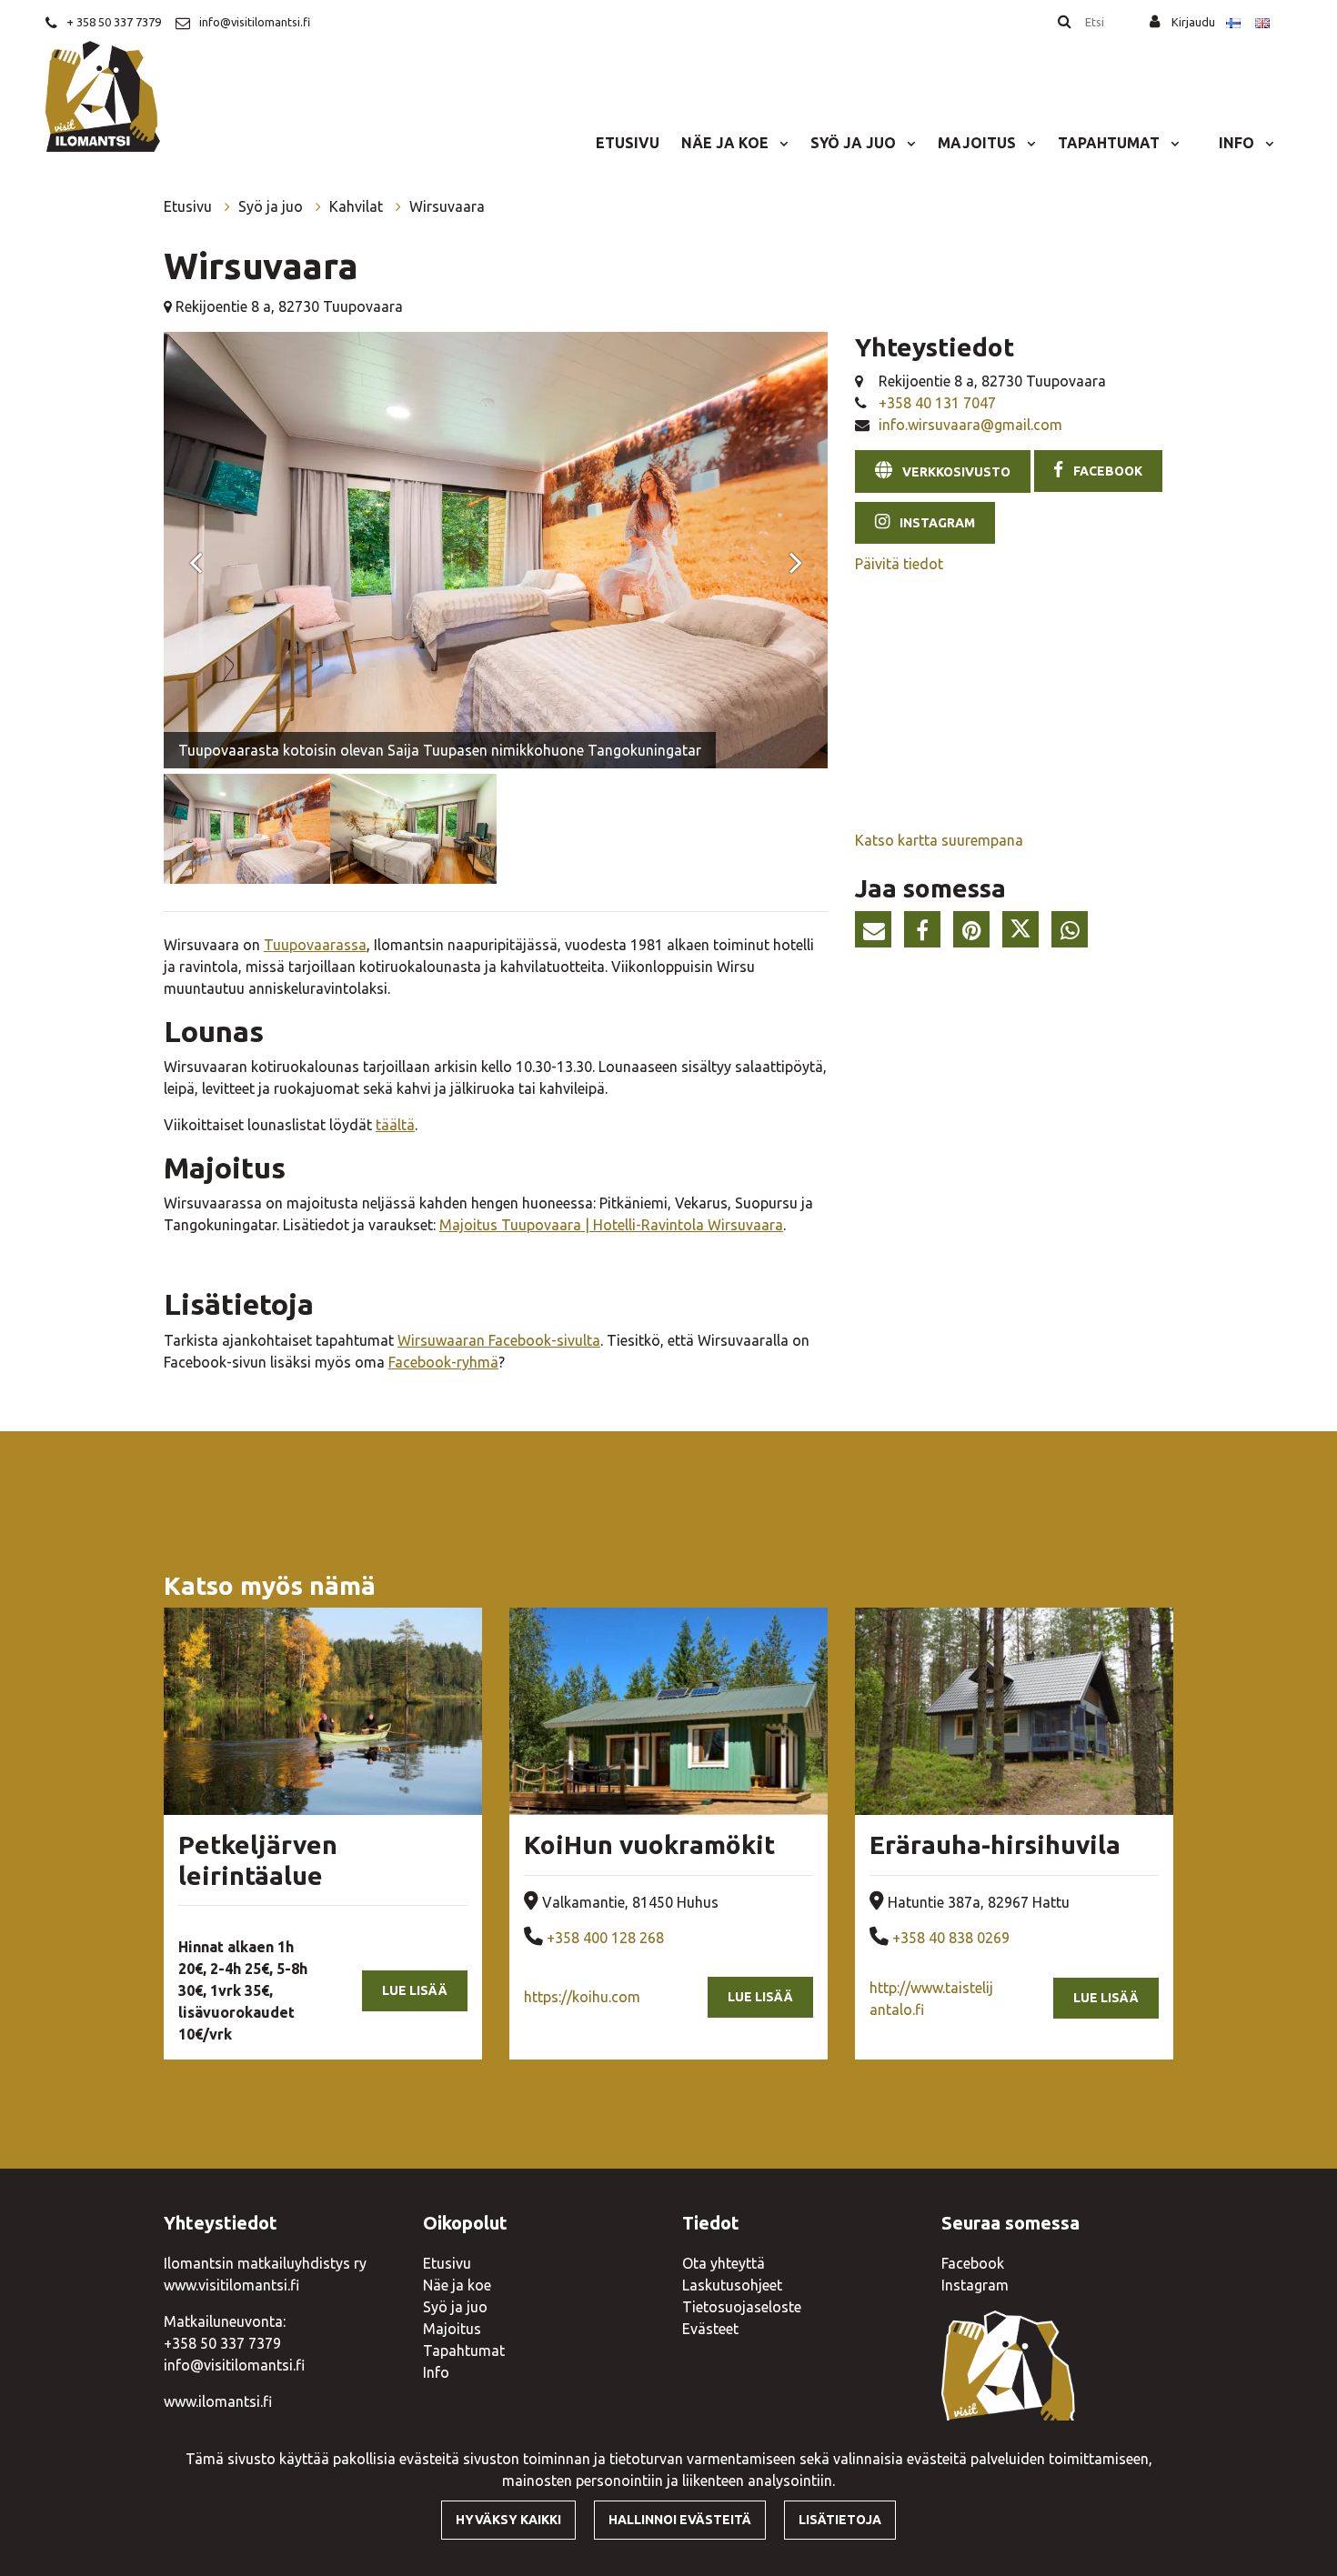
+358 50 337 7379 (222, 2343)
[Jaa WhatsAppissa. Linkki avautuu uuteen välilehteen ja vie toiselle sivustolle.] (1074, 934)
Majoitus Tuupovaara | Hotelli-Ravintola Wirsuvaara (611, 1225)
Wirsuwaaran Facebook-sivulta (499, 1340)
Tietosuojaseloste (742, 2307)
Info (1238, 143)
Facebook (973, 2263)
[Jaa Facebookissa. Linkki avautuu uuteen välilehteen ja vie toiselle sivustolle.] (927, 934)
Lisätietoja (840, 2520)
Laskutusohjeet (732, 2285)
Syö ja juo (855, 143)
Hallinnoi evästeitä (680, 2520)
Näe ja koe (727, 143)
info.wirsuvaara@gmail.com (970, 425)
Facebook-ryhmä (443, 1362)
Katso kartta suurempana (939, 840)
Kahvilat (358, 206)
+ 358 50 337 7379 (114, 22)
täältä (395, 1125)
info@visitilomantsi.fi (255, 22)
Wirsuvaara (447, 206)
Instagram (975, 2285)
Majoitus (979, 143)
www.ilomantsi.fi (218, 2401)
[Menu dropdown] (780, 143)
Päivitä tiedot (899, 564)
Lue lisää (415, 1990)
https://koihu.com (582, 1997)
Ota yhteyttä (724, 2263)
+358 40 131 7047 (937, 403)
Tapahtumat (1111, 143)
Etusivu (628, 143)
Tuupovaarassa (315, 945)
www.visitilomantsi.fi (231, 2285)
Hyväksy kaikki (508, 2520)
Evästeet (710, 2329)
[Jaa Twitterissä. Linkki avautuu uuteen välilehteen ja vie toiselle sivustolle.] (1025, 934)
